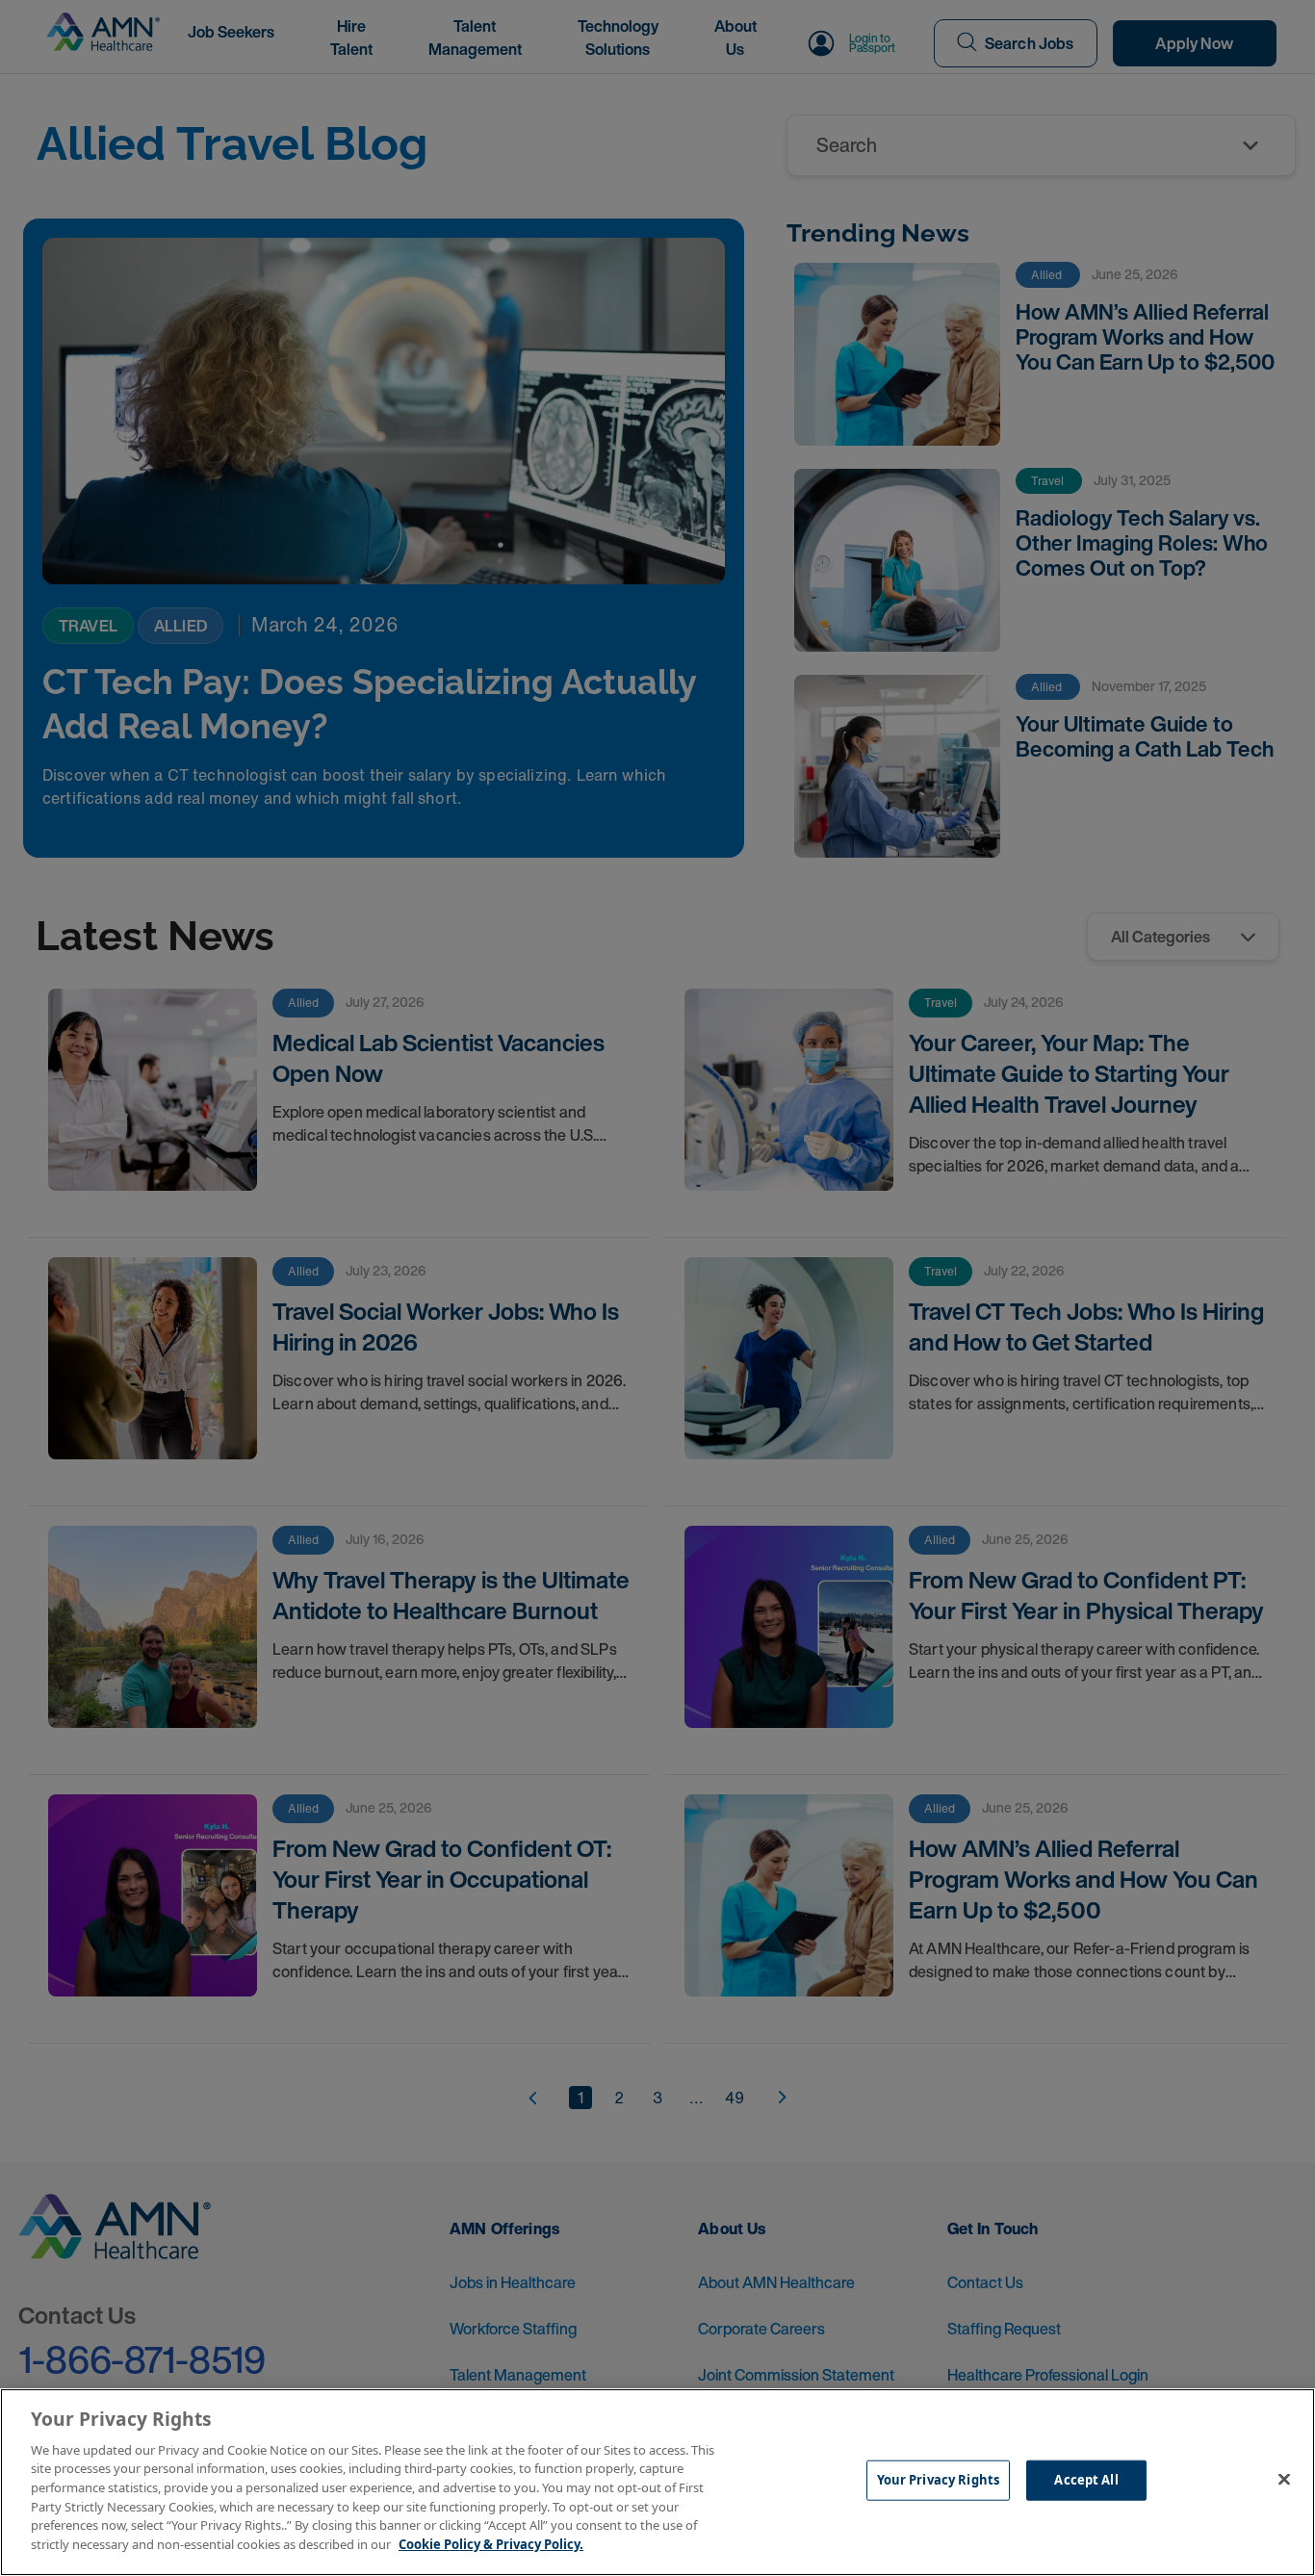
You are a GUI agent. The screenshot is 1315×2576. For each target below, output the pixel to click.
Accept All (1086, 2480)
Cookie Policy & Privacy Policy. (491, 2543)
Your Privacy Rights (938, 2480)
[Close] (1284, 2480)
